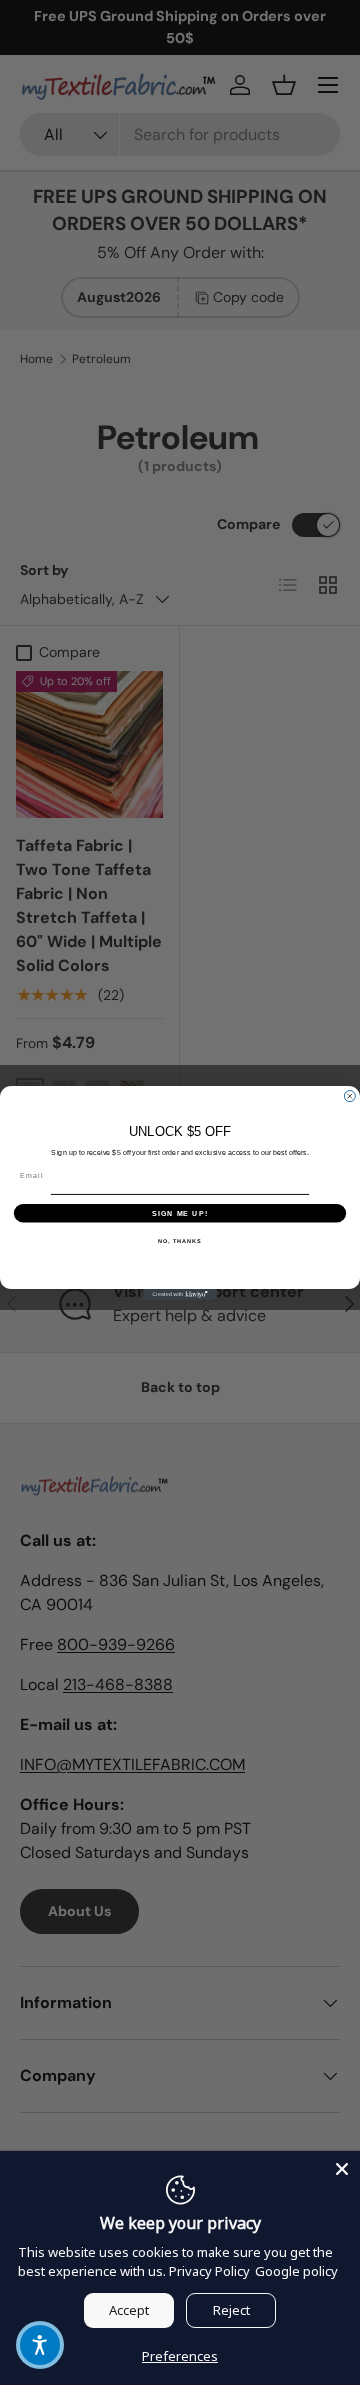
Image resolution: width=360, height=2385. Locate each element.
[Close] (342, 2169)
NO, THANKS (180, 1240)
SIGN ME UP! (180, 1212)
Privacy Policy (209, 2271)
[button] (40, 2345)
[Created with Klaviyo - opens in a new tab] (180, 1294)
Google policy (296, 2271)
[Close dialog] (349, 1095)
